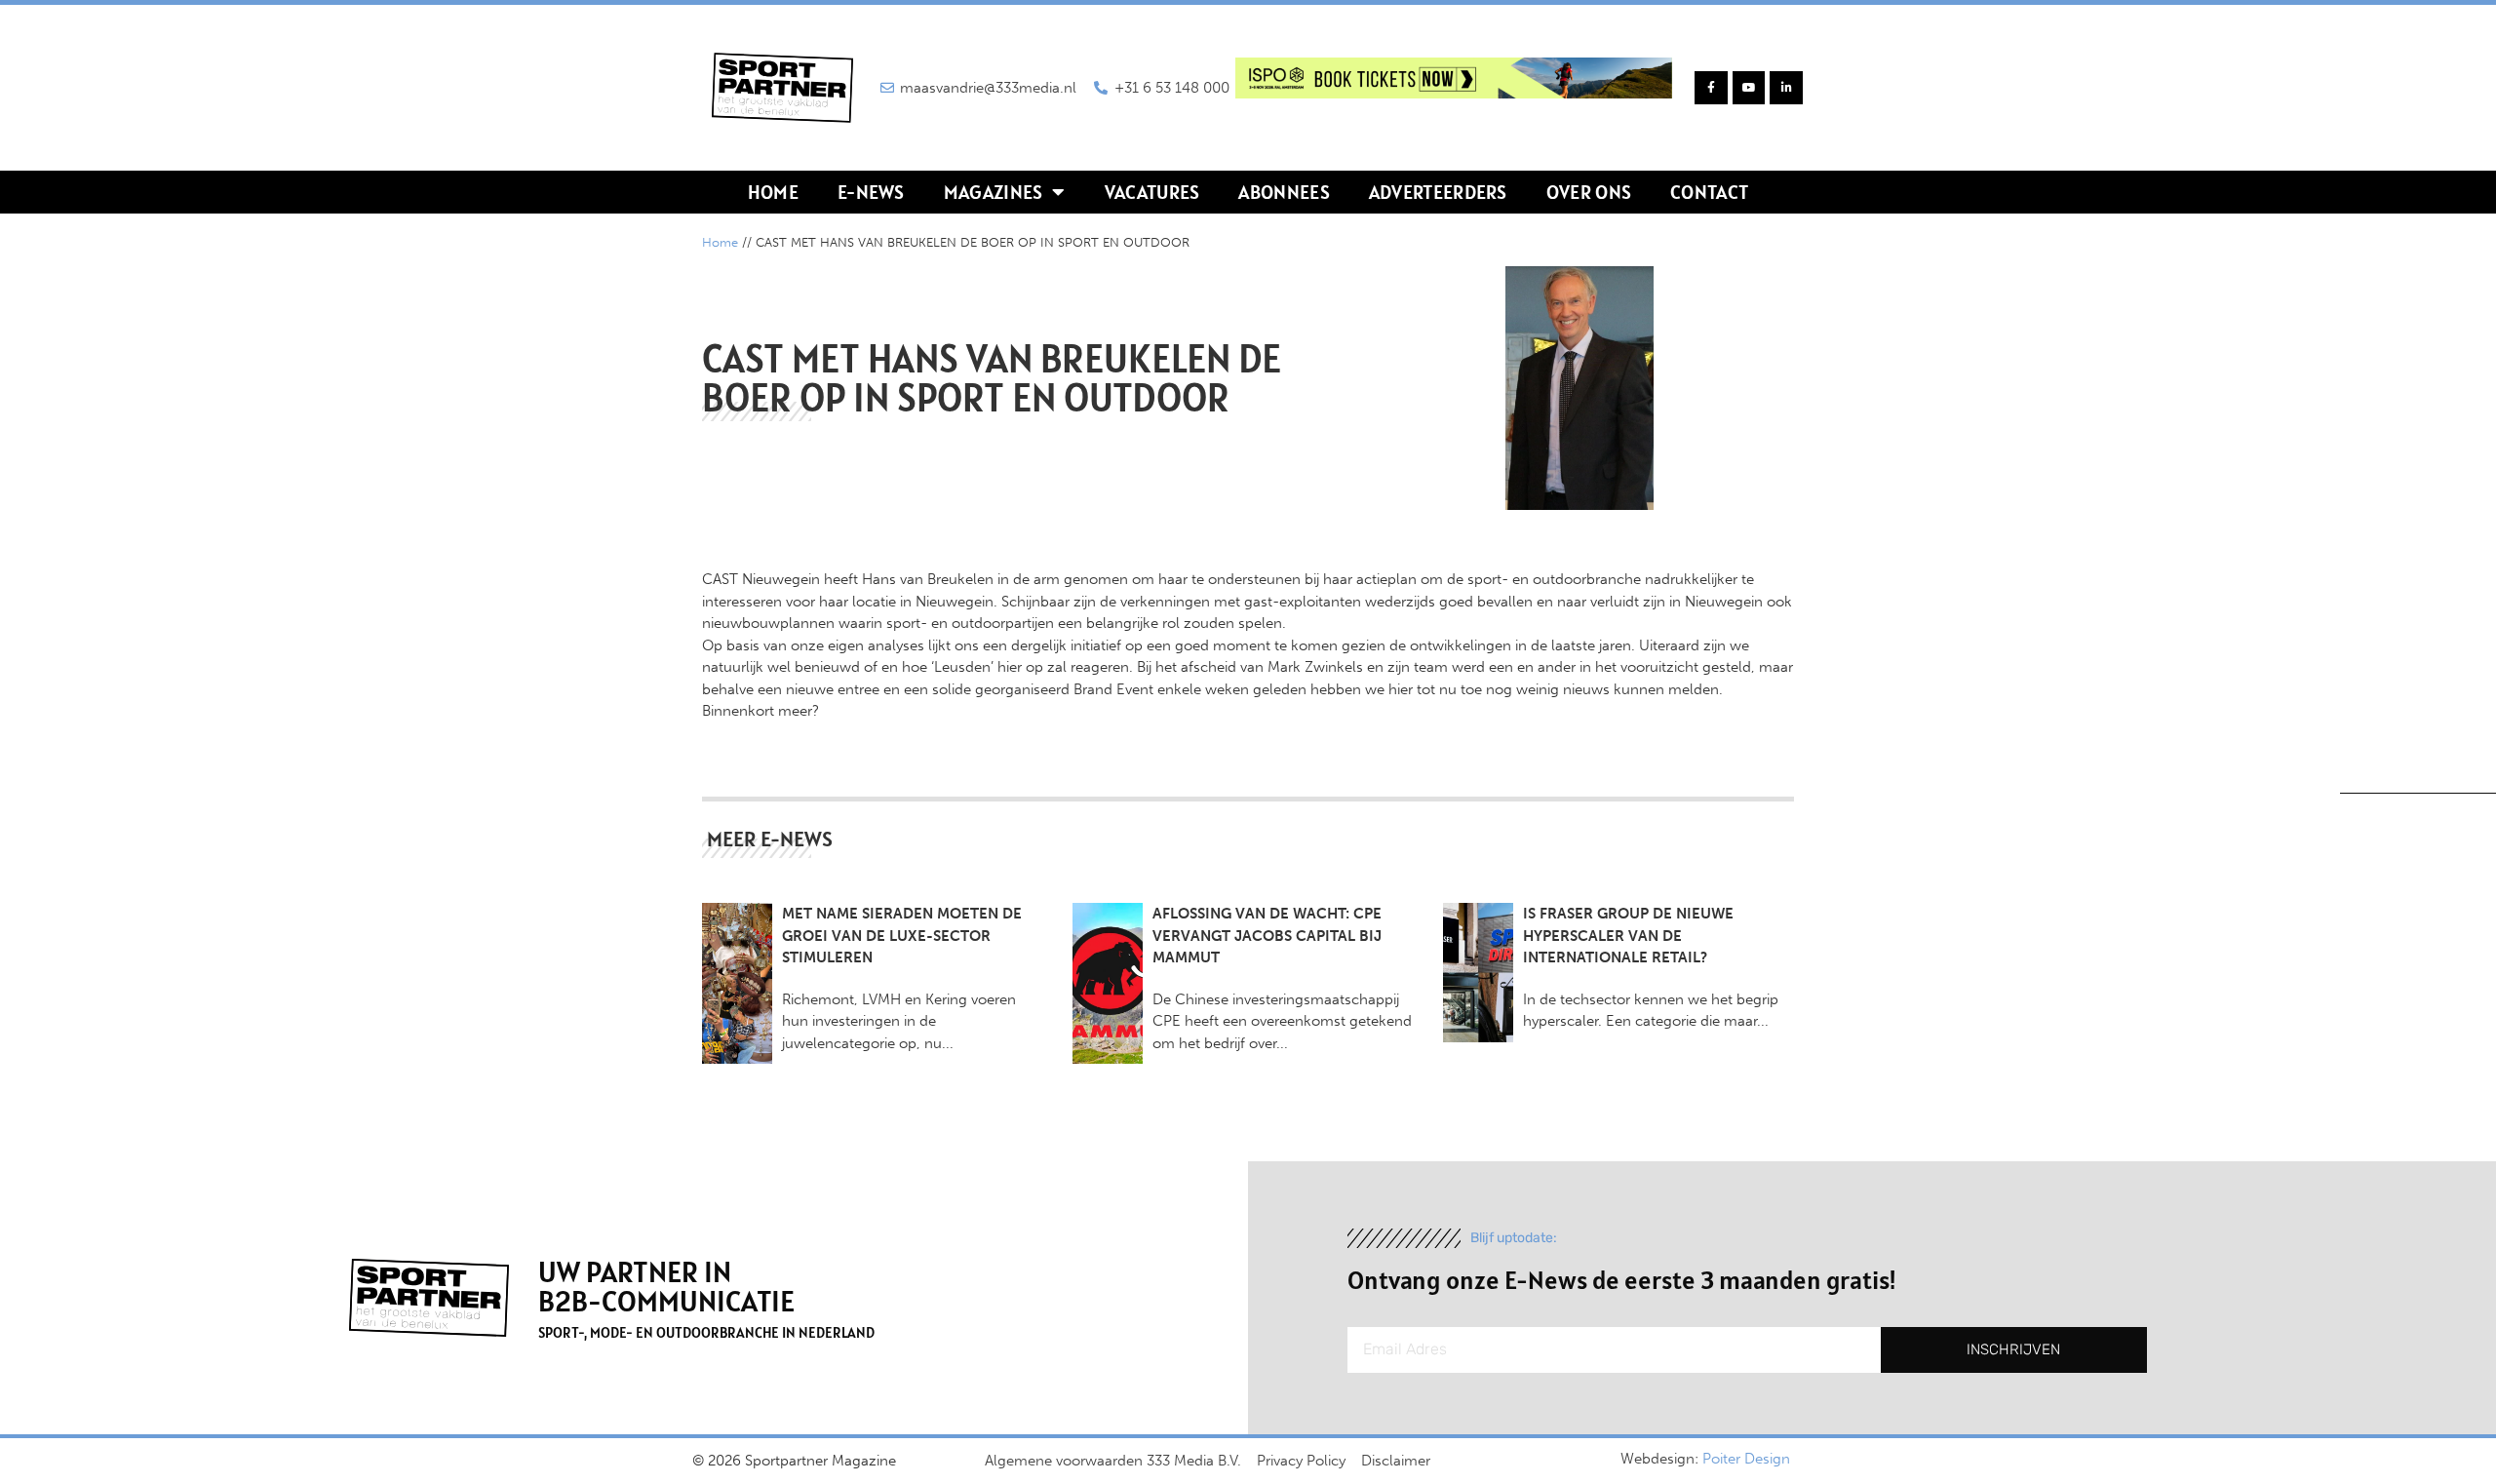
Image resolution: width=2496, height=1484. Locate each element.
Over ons (1589, 192)
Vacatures (1152, 192)
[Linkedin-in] (1786, 88)
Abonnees (1284, 192)
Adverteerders (1438, 192)
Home (773, 192)
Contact (1709, 192)
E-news (871, 192)
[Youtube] (1749, 88)
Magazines (994, 192)
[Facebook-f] (1711, 88)
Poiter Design (1746, 1459)
